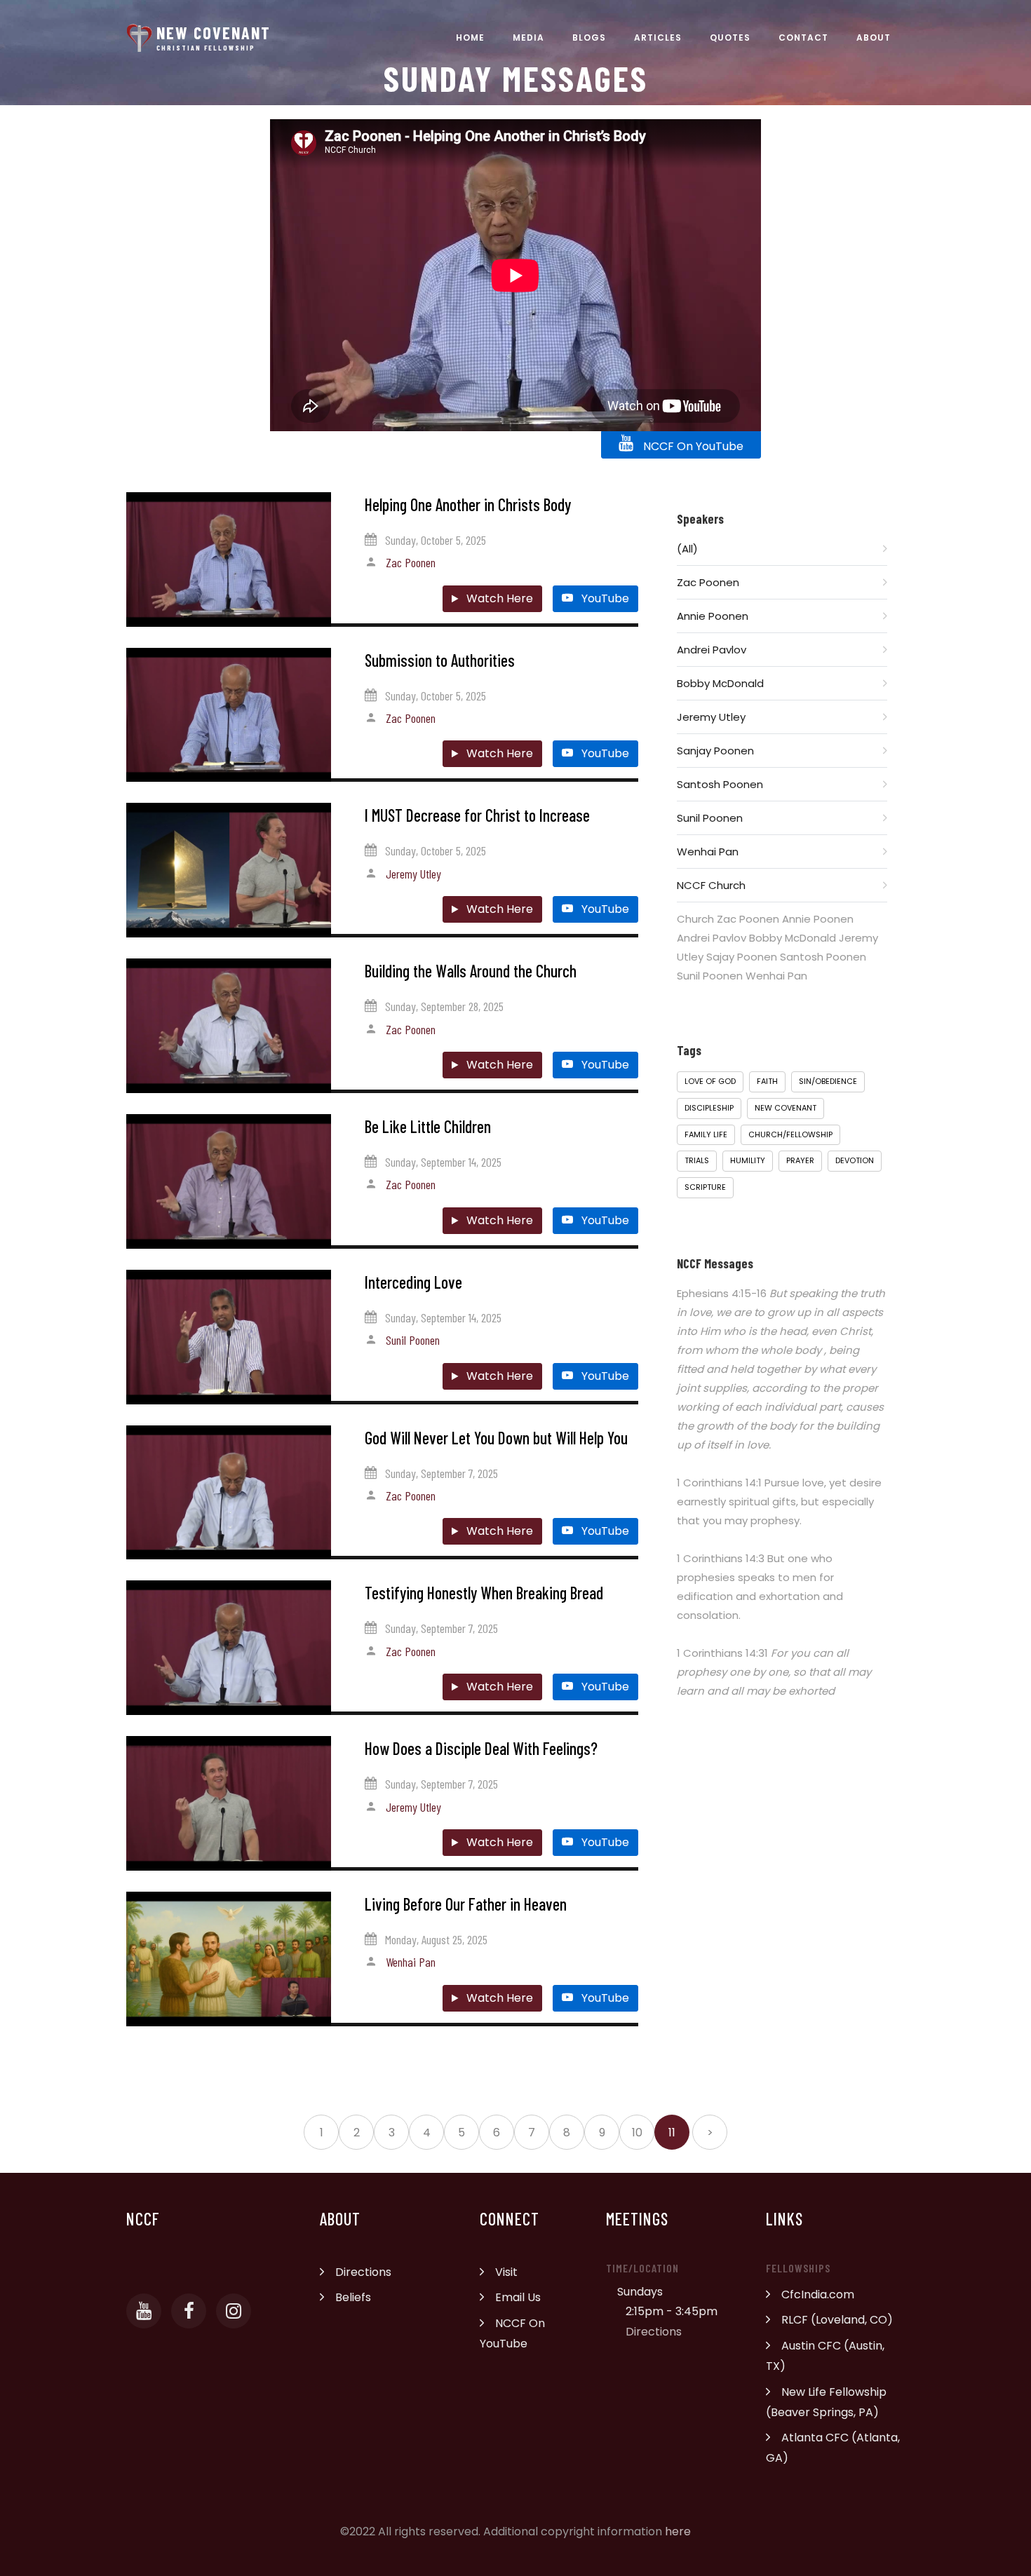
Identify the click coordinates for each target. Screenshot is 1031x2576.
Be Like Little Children (428, 1126)
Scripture (705, 1187)
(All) (687, 549)
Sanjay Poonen (715, 751)
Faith (767, 1081)
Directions (363, 2272)
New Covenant (786, 1108)
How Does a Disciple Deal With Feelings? (481, 1748)
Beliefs (353, 2297)
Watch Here (498, 598)
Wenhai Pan (411, 1962)
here (678, 2531)
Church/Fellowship (790, 1134)
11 (672, 2133)
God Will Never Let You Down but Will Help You (496, 1438)
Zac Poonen (411, 562)
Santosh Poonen (720, 784)
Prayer (800, 1160)
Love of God (710, 1081)
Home (470, 38)
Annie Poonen (713, 616)
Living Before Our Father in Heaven (466, 1904)
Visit (506, 2272)
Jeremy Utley (413, 874)
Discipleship (709, 1108)
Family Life (706, 1134)
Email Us (518, 2297)
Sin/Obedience (828, 1081)
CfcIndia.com (818, 2294)
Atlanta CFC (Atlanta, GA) (833, 2448)
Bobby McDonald (720, 683)
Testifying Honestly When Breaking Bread (484, 1593)
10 (637, 2133)
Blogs (589, 38)
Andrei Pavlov (712, 650)
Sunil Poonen (413, 1340)
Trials (697, 1160)
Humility (748, 1160)
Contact (803, 38)
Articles (658, 38)
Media (528, 38)
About (874, 38)
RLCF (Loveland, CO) (837, 2320)
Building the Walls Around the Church (471, 971)
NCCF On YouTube (692, 446)
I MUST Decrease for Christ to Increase (477, 815)
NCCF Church (711, 885)
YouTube (604, 598)
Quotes (730, 38)
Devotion (855, 1160)
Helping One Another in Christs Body (468, 504)
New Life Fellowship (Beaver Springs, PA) (826, 2402)
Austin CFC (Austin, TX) (825, 2356)
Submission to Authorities (440, 660)
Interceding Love (413, 1282)
